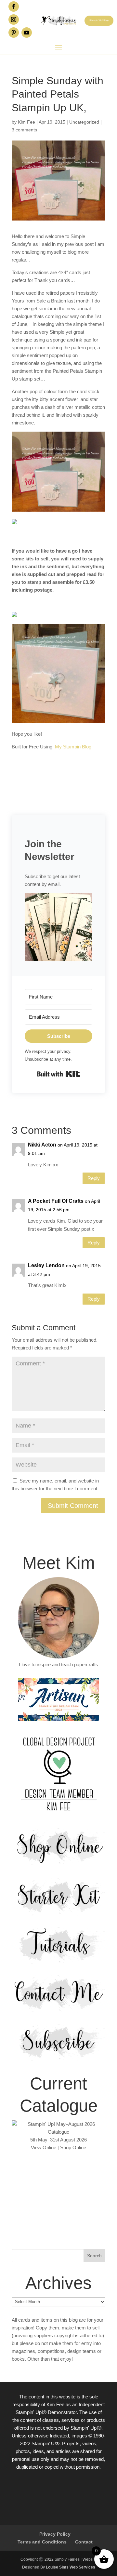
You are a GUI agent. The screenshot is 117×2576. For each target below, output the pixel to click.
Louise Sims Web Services (71, 2567)
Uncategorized (84, 122)
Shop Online (73, 2147)
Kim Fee (26, 122)
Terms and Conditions (42, 2542)
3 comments (24, 130)
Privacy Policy (55, 2534)
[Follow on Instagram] (14, 20)
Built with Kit (59, 1074)
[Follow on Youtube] (27, 33)
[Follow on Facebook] (14, 7)
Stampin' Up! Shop (99, 20)
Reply (94, 1178)
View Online (44, 2147)
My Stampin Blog (73, 747)
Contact (84, 2542)
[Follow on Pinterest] (14, 33)
